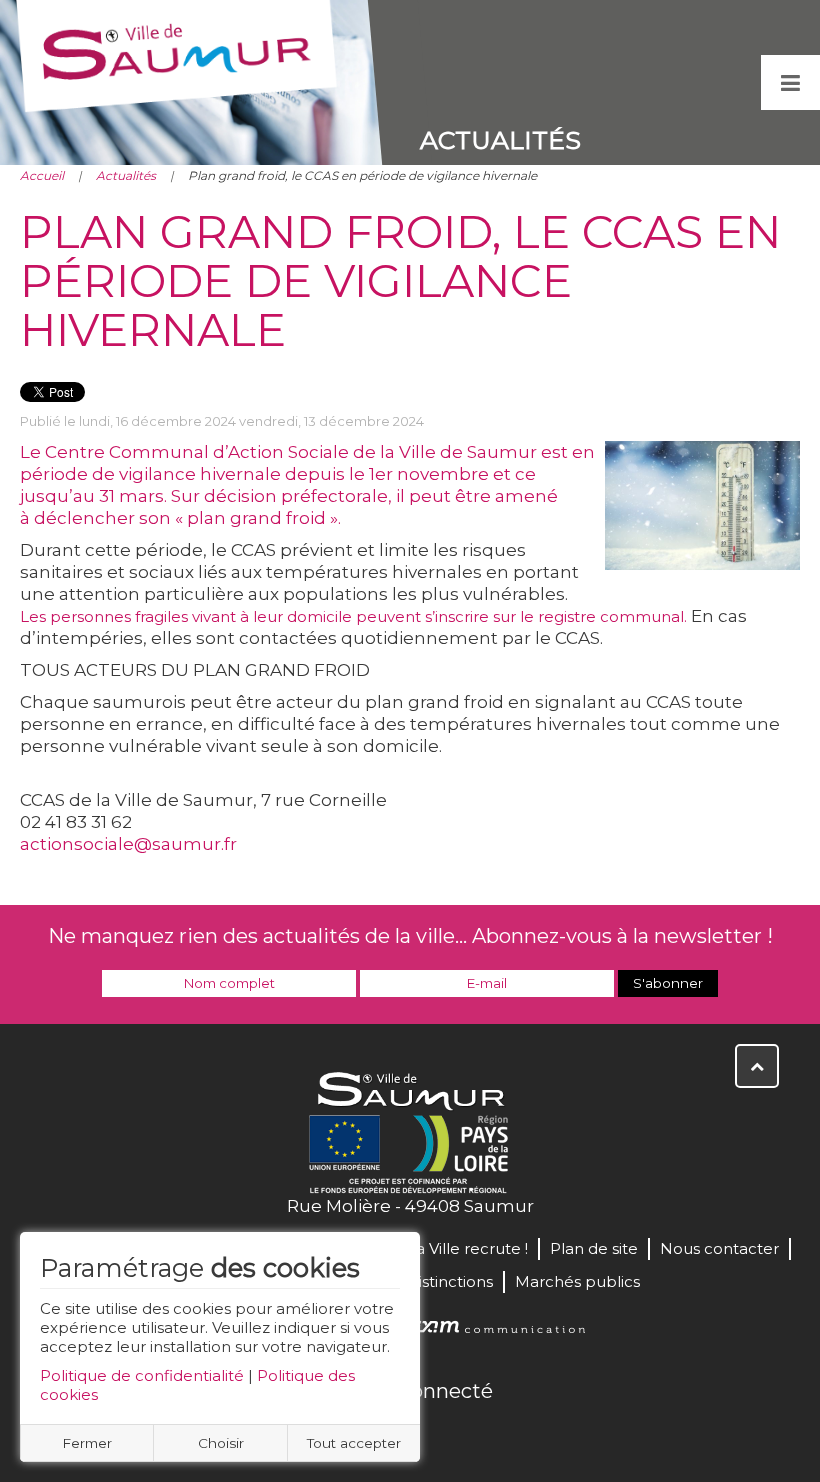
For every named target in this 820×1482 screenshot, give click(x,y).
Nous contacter (719, 1248)
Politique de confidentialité (142, 1375)
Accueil (42, 175)
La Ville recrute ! (467, 1248)
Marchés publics (577, 1281)
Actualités (126, 175)
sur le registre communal (588, 616)
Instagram (476, 1434)
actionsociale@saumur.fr (128, 844)
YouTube (432, 1434)
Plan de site (594, 1248)
